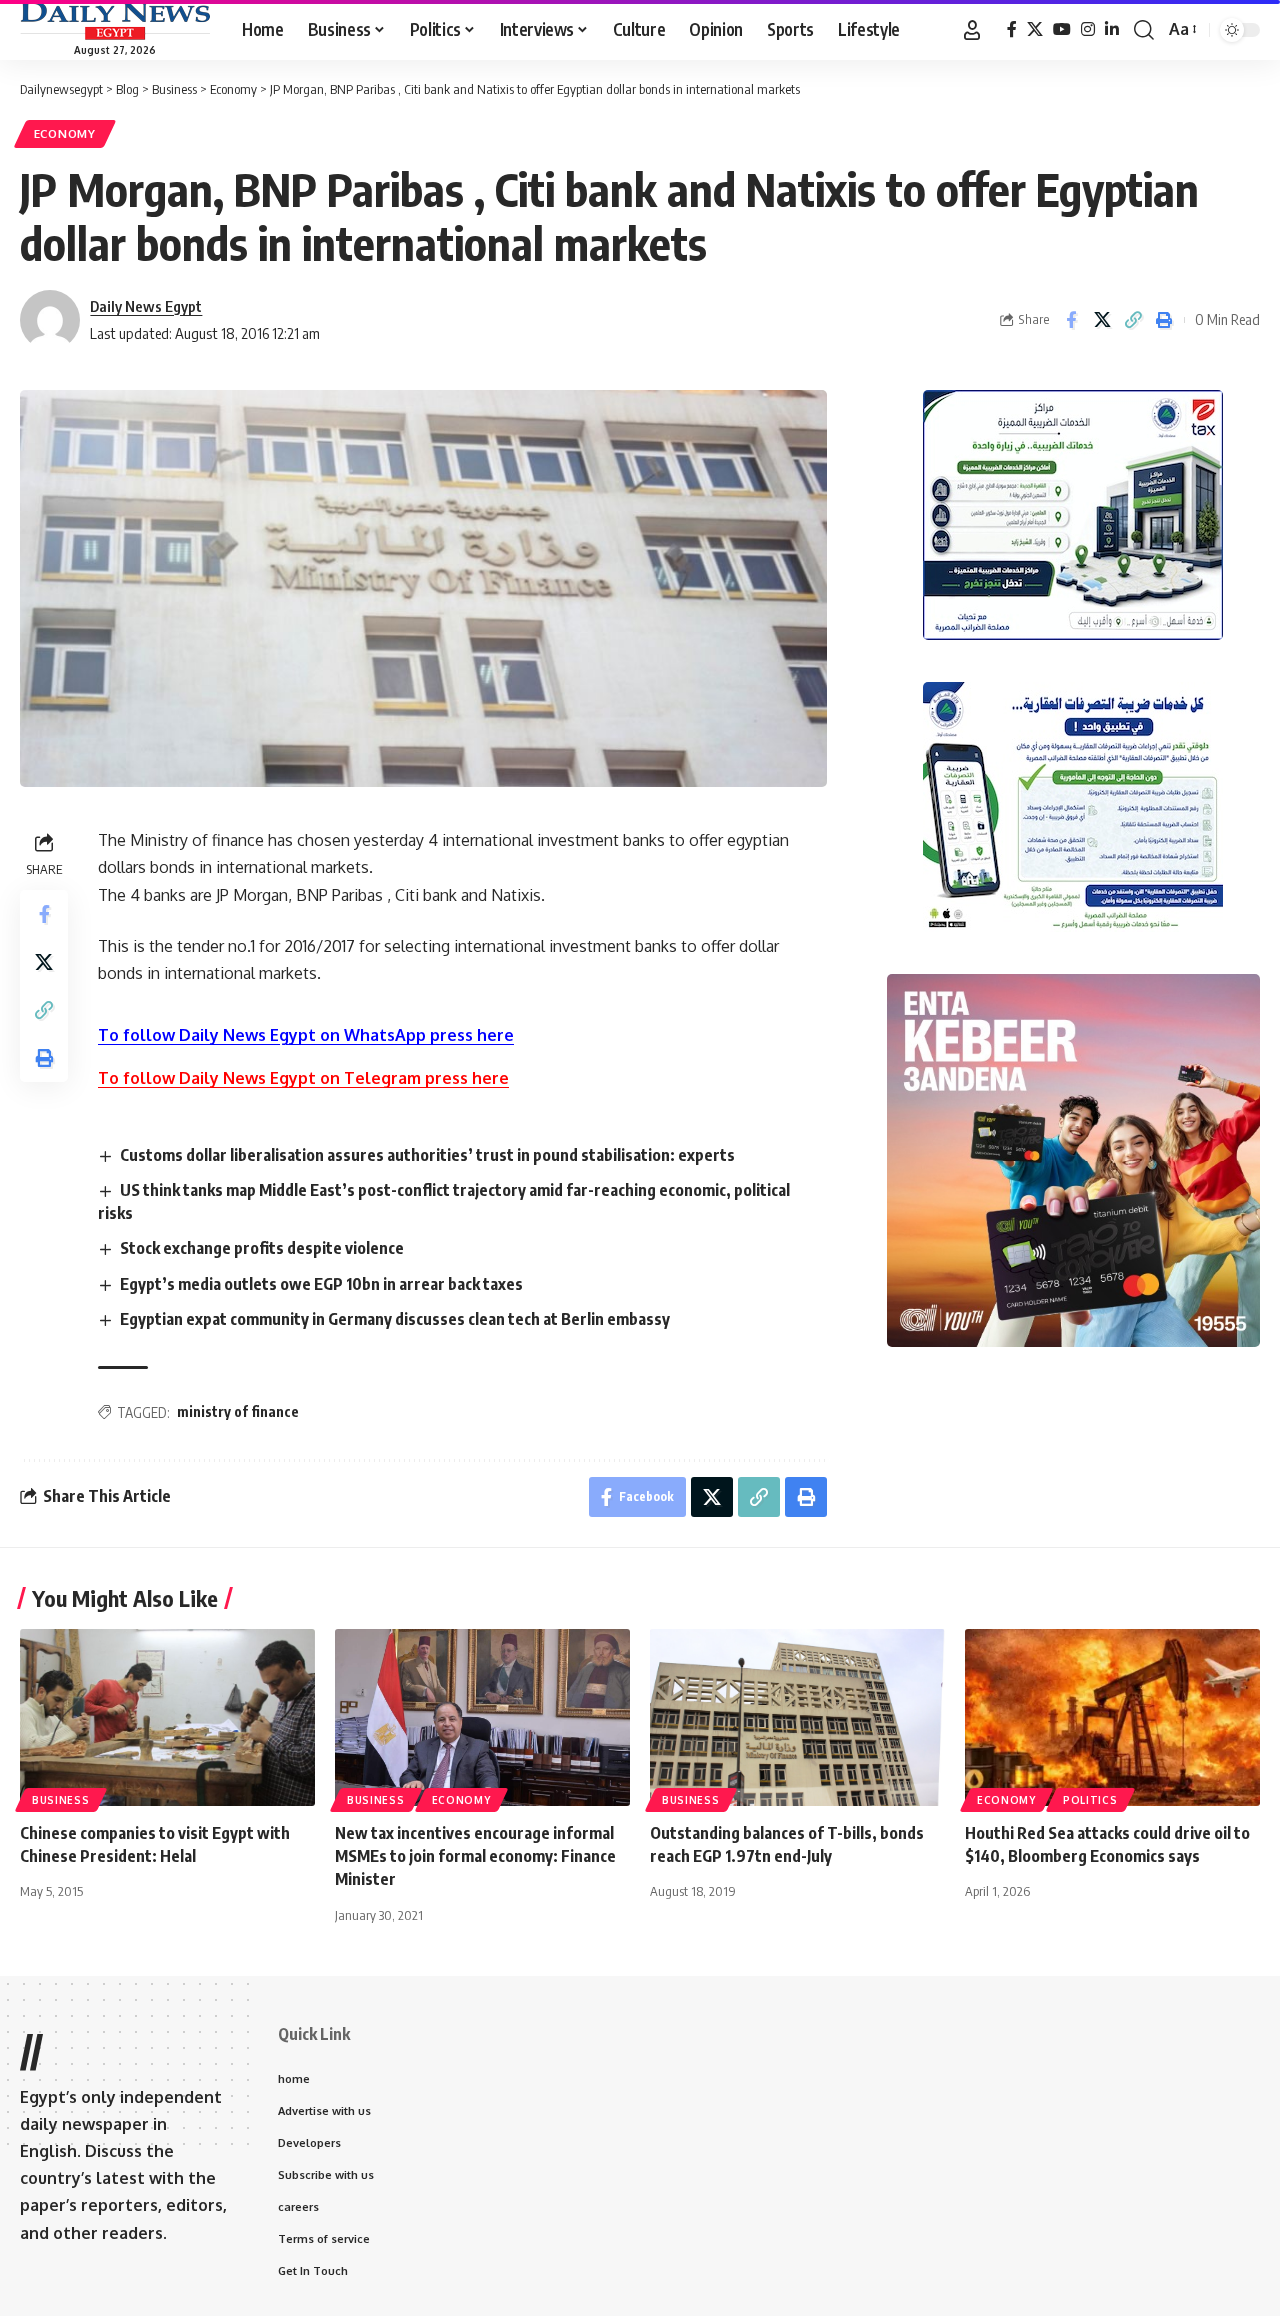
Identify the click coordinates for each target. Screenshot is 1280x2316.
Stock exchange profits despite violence (262, 1248)
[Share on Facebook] (1071, 320)
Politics (1090, 1800)
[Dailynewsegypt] (115, 21)
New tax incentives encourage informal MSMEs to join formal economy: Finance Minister (475, 1856)
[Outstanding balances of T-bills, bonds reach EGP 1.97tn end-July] (797, 1717)
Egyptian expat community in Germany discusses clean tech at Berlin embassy (395, 1319)
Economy (65, 133)
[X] (1035, 29)
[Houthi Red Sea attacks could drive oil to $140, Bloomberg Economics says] (1112, 1717)
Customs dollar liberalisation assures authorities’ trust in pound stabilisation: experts (427, 1155)
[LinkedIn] (1112, 29)
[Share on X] (1102, 320)
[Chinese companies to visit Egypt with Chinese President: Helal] (167, 1717)
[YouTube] (1062, 29)
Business (61, 1800)
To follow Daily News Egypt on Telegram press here (303, 1078)
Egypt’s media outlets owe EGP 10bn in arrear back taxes (321, 1284)
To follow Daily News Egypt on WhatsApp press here (306, 1035)
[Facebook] (1012, 29)
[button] (972, 30)
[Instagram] (1088, 29)
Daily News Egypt (146, 306)
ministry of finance (238, 1411)
